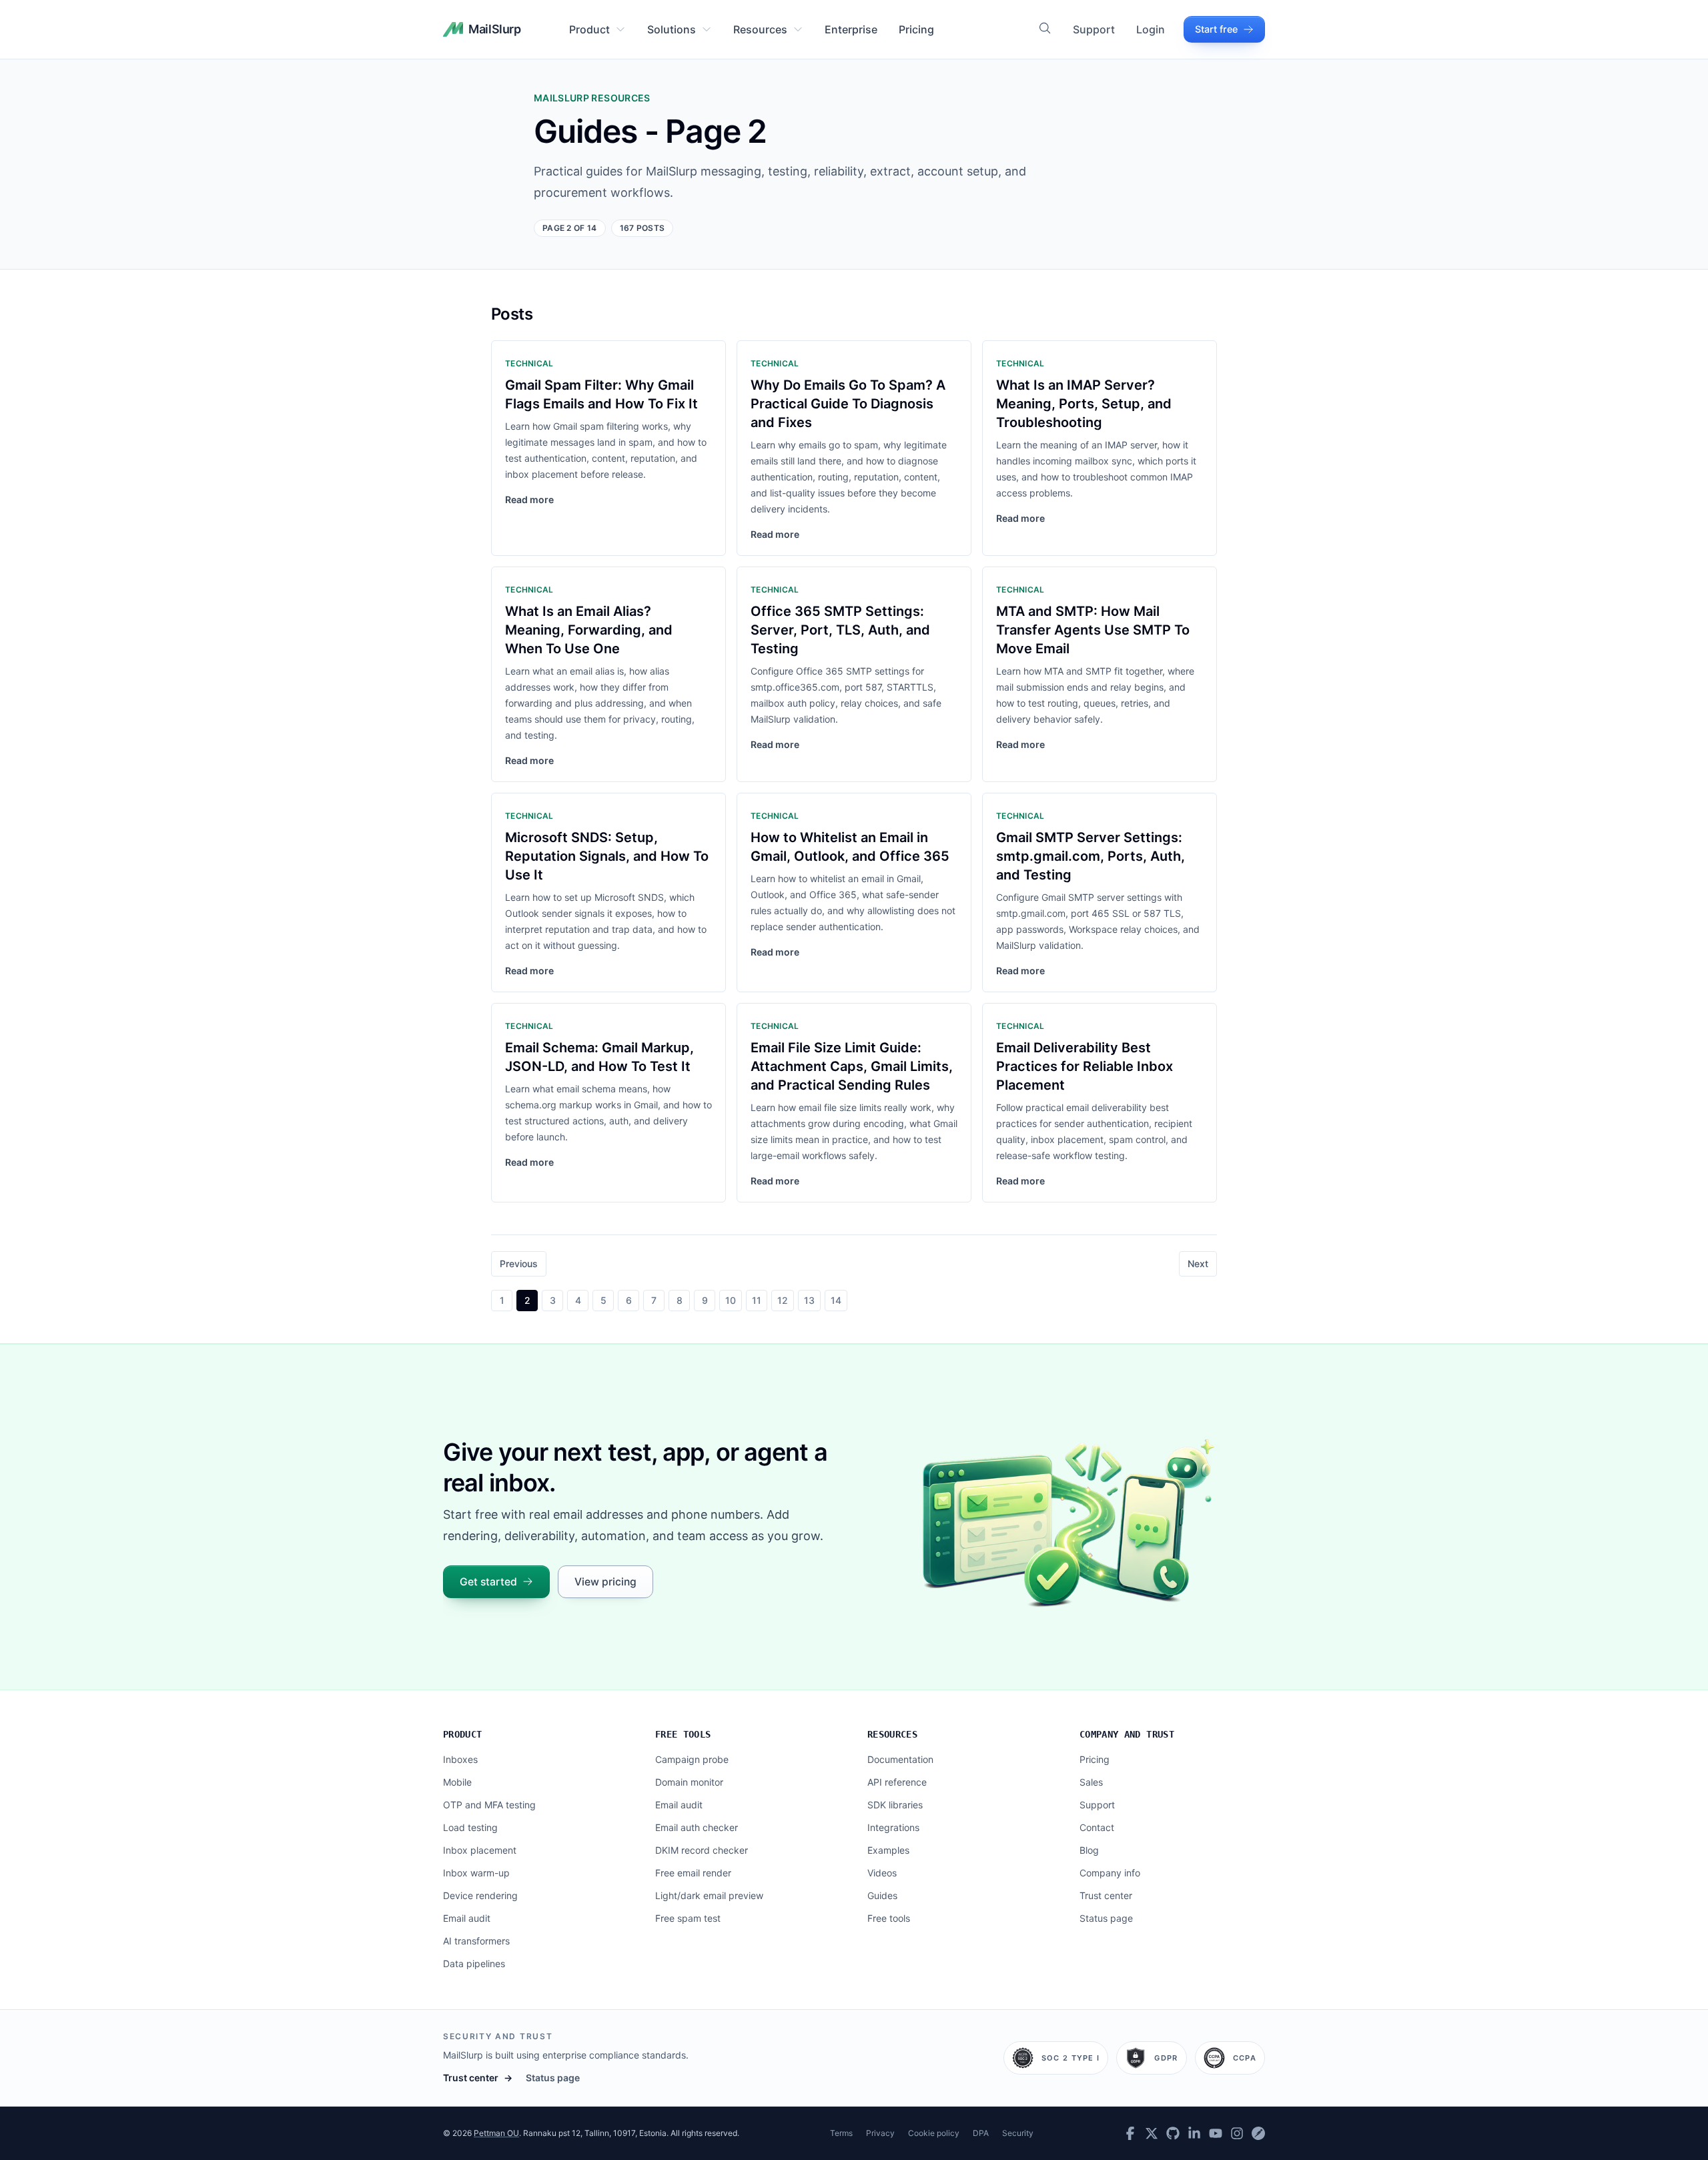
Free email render (693, 1873)
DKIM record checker (702, 1850)
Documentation (900, 1759)
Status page (1106, 1918)
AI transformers (476, 1941)
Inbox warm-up (476, 1873)
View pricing (605, 1582)
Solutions (672, 29)
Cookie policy (934, 2133)
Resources (760, 29)
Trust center (1106, 1895)
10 (731, 1300)
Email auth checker (697, 1827)
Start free (1216, 29)
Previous (519, 1264)
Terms (841, 2133)
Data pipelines (474, 1963)
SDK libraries (895, 1805)
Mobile (457, 1782)
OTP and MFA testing (489, 1805)
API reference (897, 1782)
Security (1018, 2133)
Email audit (467, 1918)
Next (1198, 1264)
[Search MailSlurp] (1045, 28)
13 (809, 1300)
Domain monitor (689, 1782)
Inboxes (460, 1759)
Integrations (893, 1827)
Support (1094, 29)
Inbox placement (480, 1850)
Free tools (683, 1734)
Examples (888, 1850)
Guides (882, 1895)
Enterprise (851, 29)
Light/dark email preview (709, 1895)
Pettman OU (496, 2133)
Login (1151, 29)
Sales (1091, 1782)
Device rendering (480, 1895)
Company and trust (1127, 1734)
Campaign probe (692, 1759)
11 (757, 1300)
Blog (1089, 1850)
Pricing (916, 29)
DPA (981, 2133)
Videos (882, 1873)
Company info (1110, 1873)
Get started (488, 1582)
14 (836, 1300)
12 (783, 1300)
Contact (1097, 1827)
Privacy (880, 2133)
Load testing (470, 1827)
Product (589, 29)
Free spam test (688, 1918)
